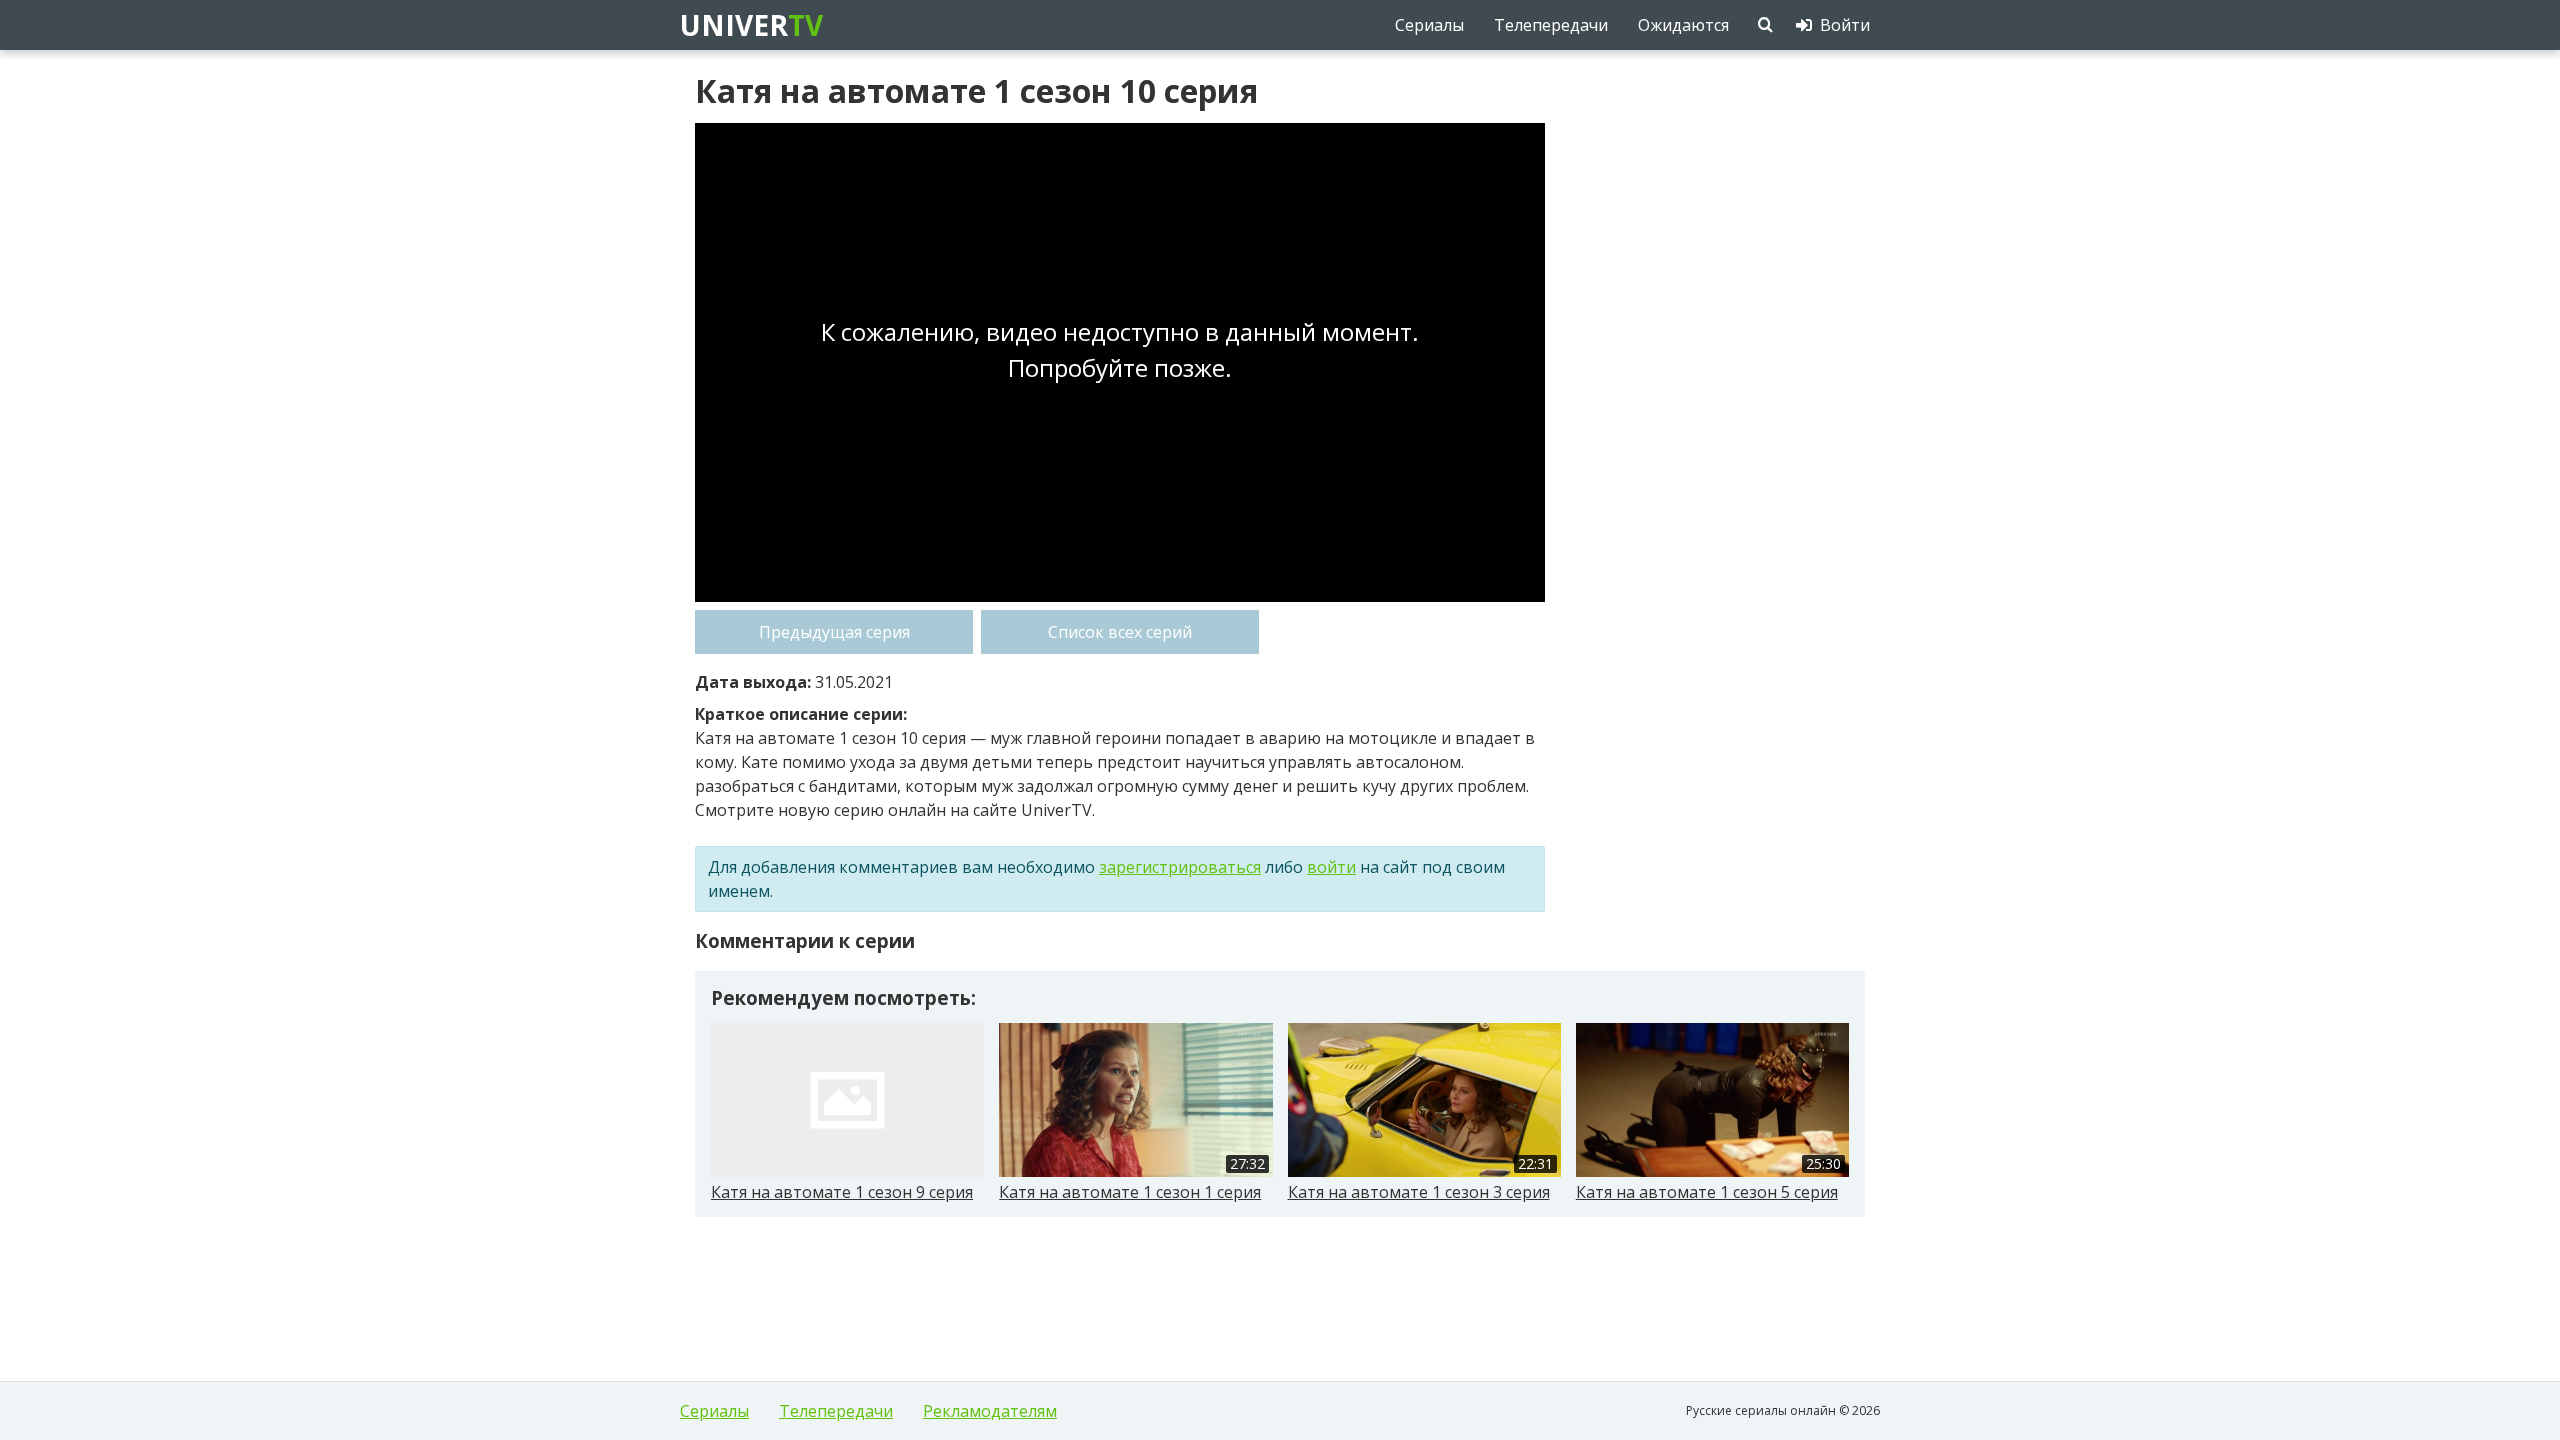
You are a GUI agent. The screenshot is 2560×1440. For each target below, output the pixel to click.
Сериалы (714, 1411)
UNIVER (750, 25)
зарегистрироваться (1180, 867)
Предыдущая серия (834, 632)
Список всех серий (1120, 632)
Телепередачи (836, 1411)
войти (1331, 867)
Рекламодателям (990, 1411)
